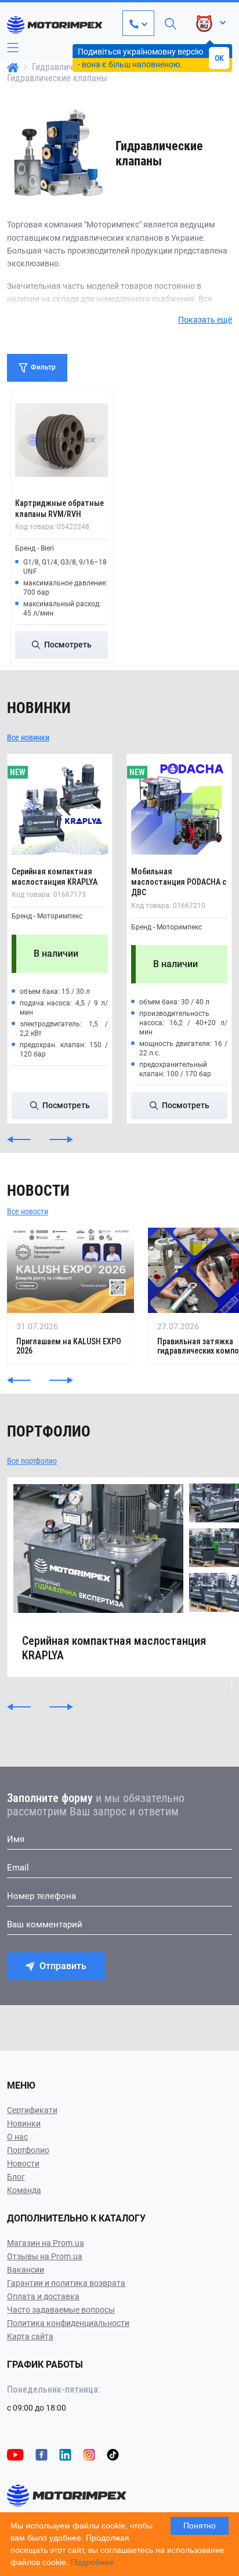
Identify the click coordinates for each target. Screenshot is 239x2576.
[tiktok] (113, 2454)
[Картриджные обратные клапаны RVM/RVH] (61, 440)
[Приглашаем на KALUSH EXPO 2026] (70, 1296)
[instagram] (89, 2454)
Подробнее (92, 2562)
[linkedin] (65, 2454)
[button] (19, 1139)
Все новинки (28, 737)
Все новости (28, 1211)
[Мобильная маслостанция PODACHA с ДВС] (179, 806)
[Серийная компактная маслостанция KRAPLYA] (60, 806)
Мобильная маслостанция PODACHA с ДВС (179, 882)
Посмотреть (68, 645)
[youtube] (15, 2454)
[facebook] (41, 2454)
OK (219, 58)
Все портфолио (32, 1461)
